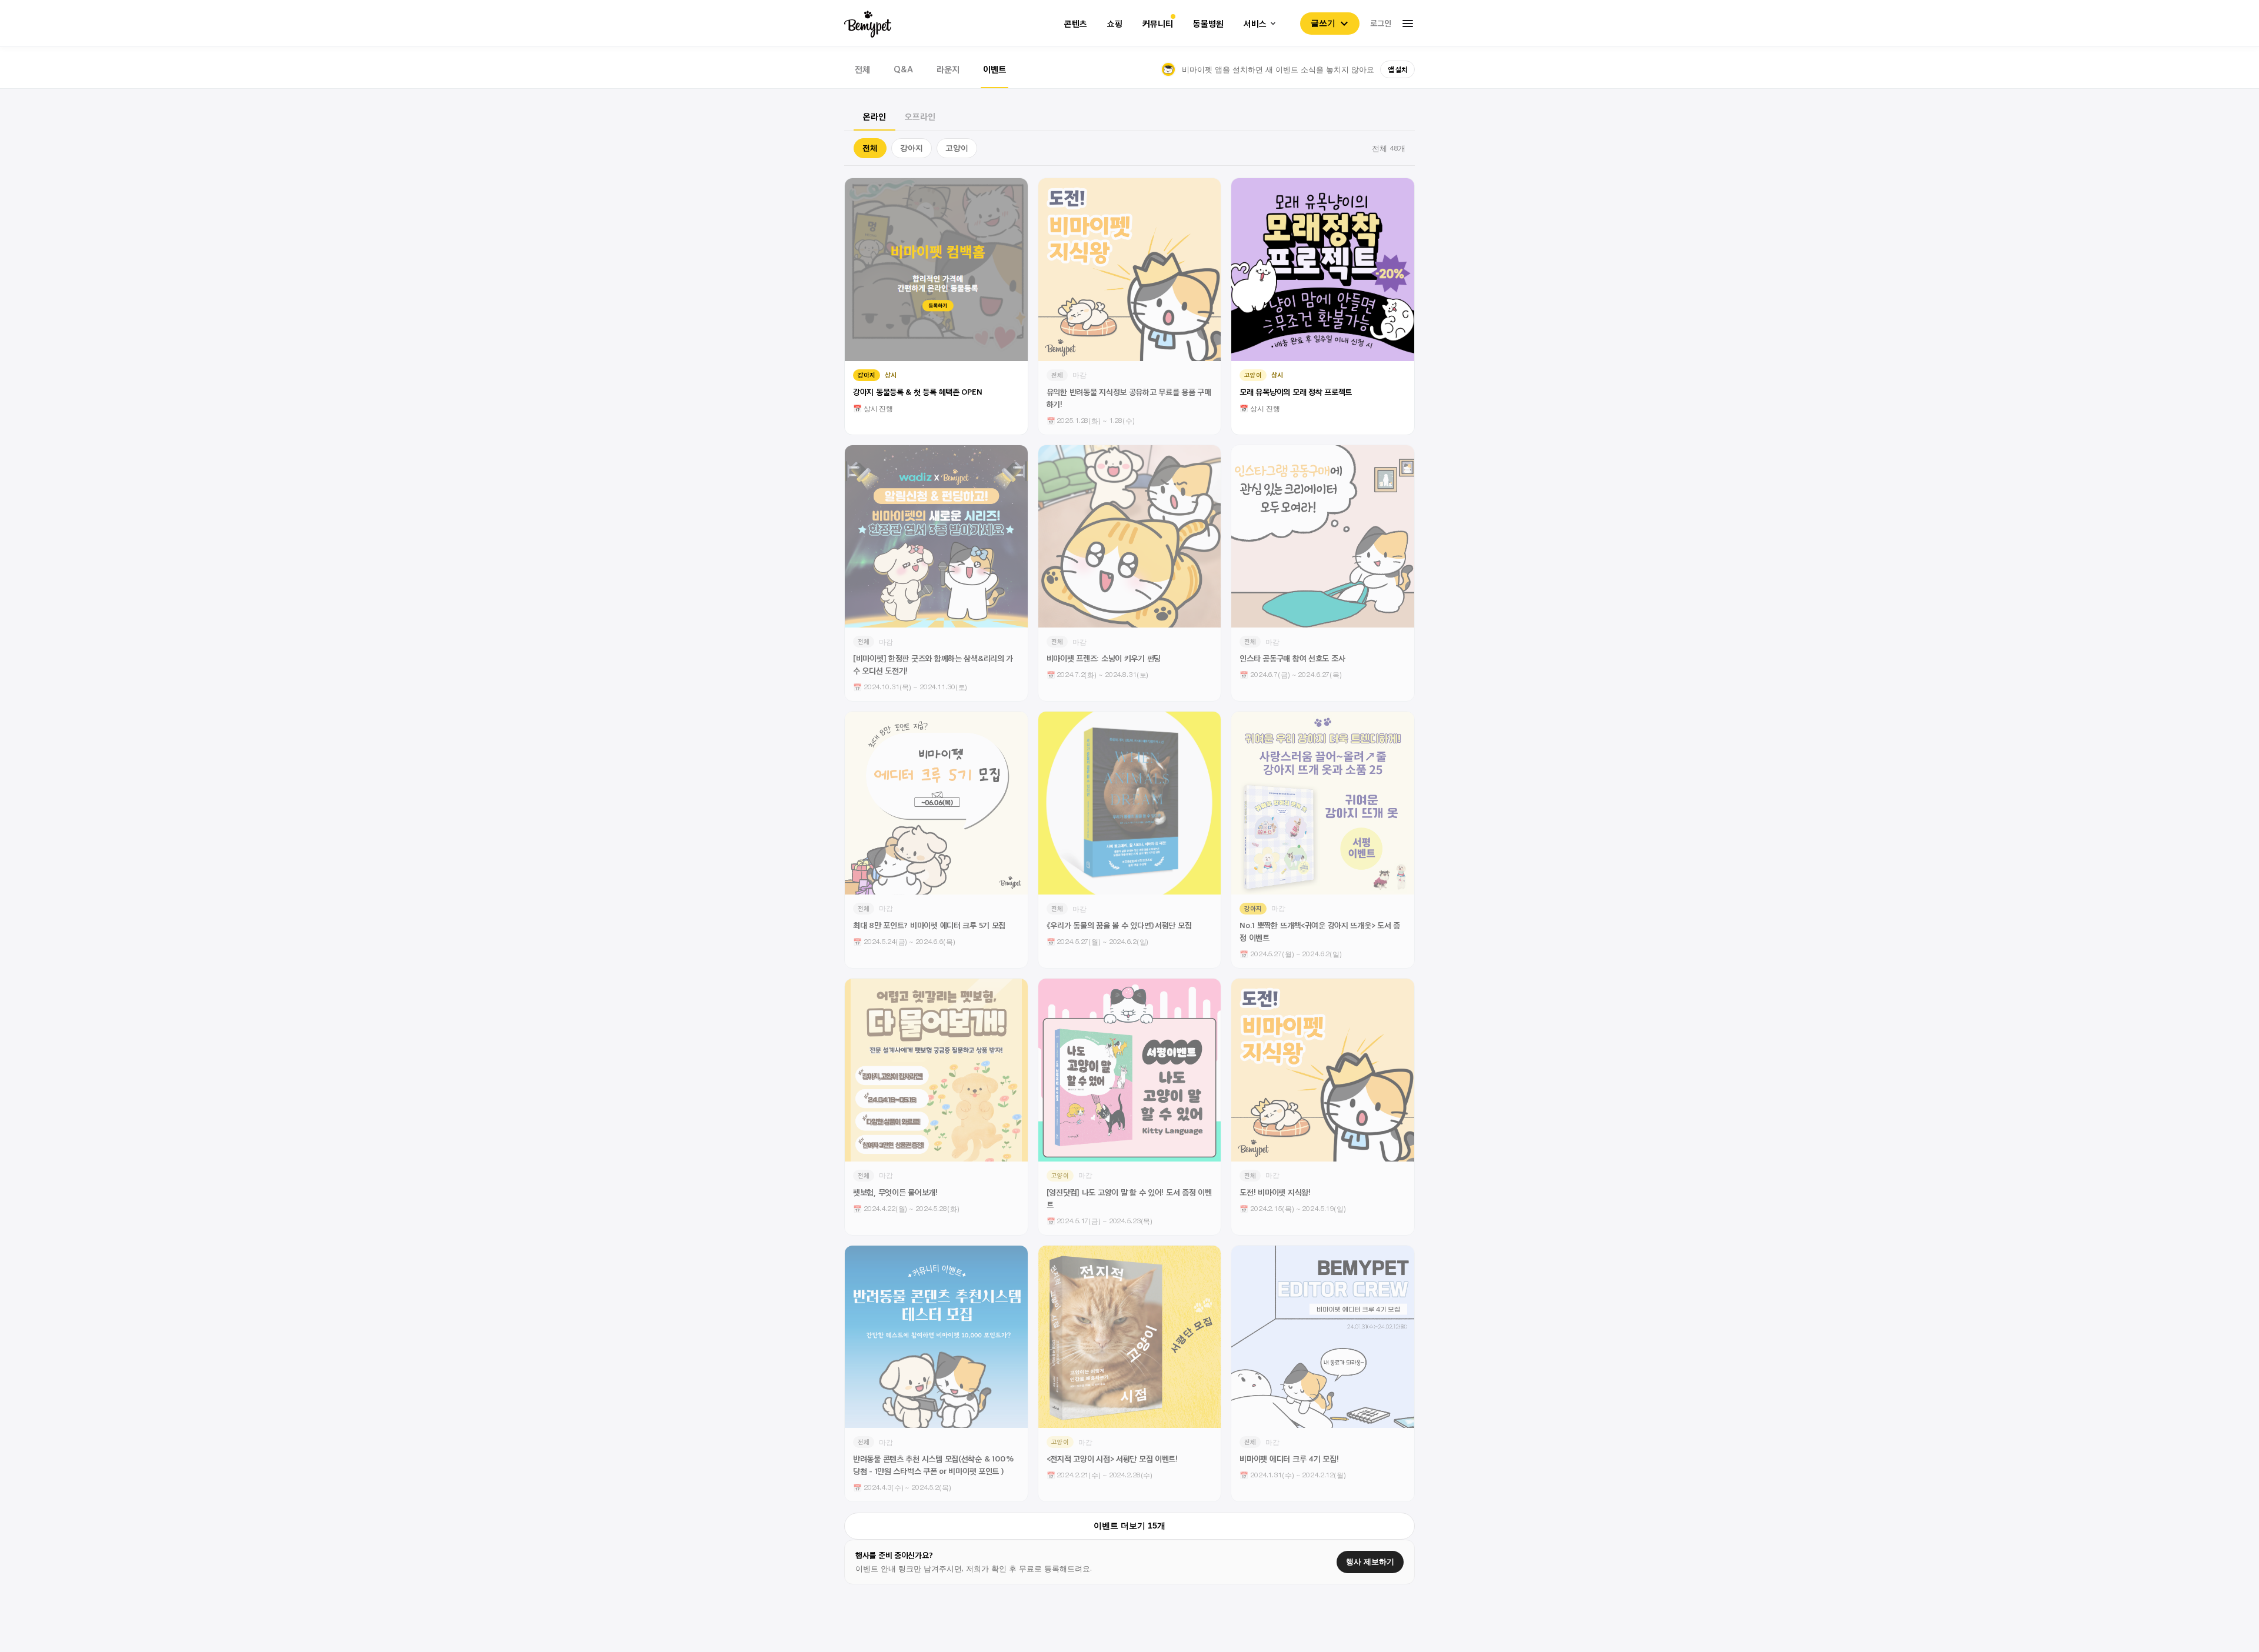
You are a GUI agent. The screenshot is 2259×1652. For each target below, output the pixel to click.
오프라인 (920, 116)
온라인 (874, 116)
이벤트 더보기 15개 (1129, 1526)
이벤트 (994, 69)
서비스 (1255, 24)
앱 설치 (1397, 69)
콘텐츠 (1076, 24)
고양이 (957, 148)
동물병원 (1208, 24)
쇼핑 (1115, 24)
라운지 (948, 69)
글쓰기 (1323, 23)
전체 (862, 69)
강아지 (912, 148)
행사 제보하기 (1370, 1562)
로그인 (1381, 23)
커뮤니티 (1158, 24)
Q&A (903, 69)
